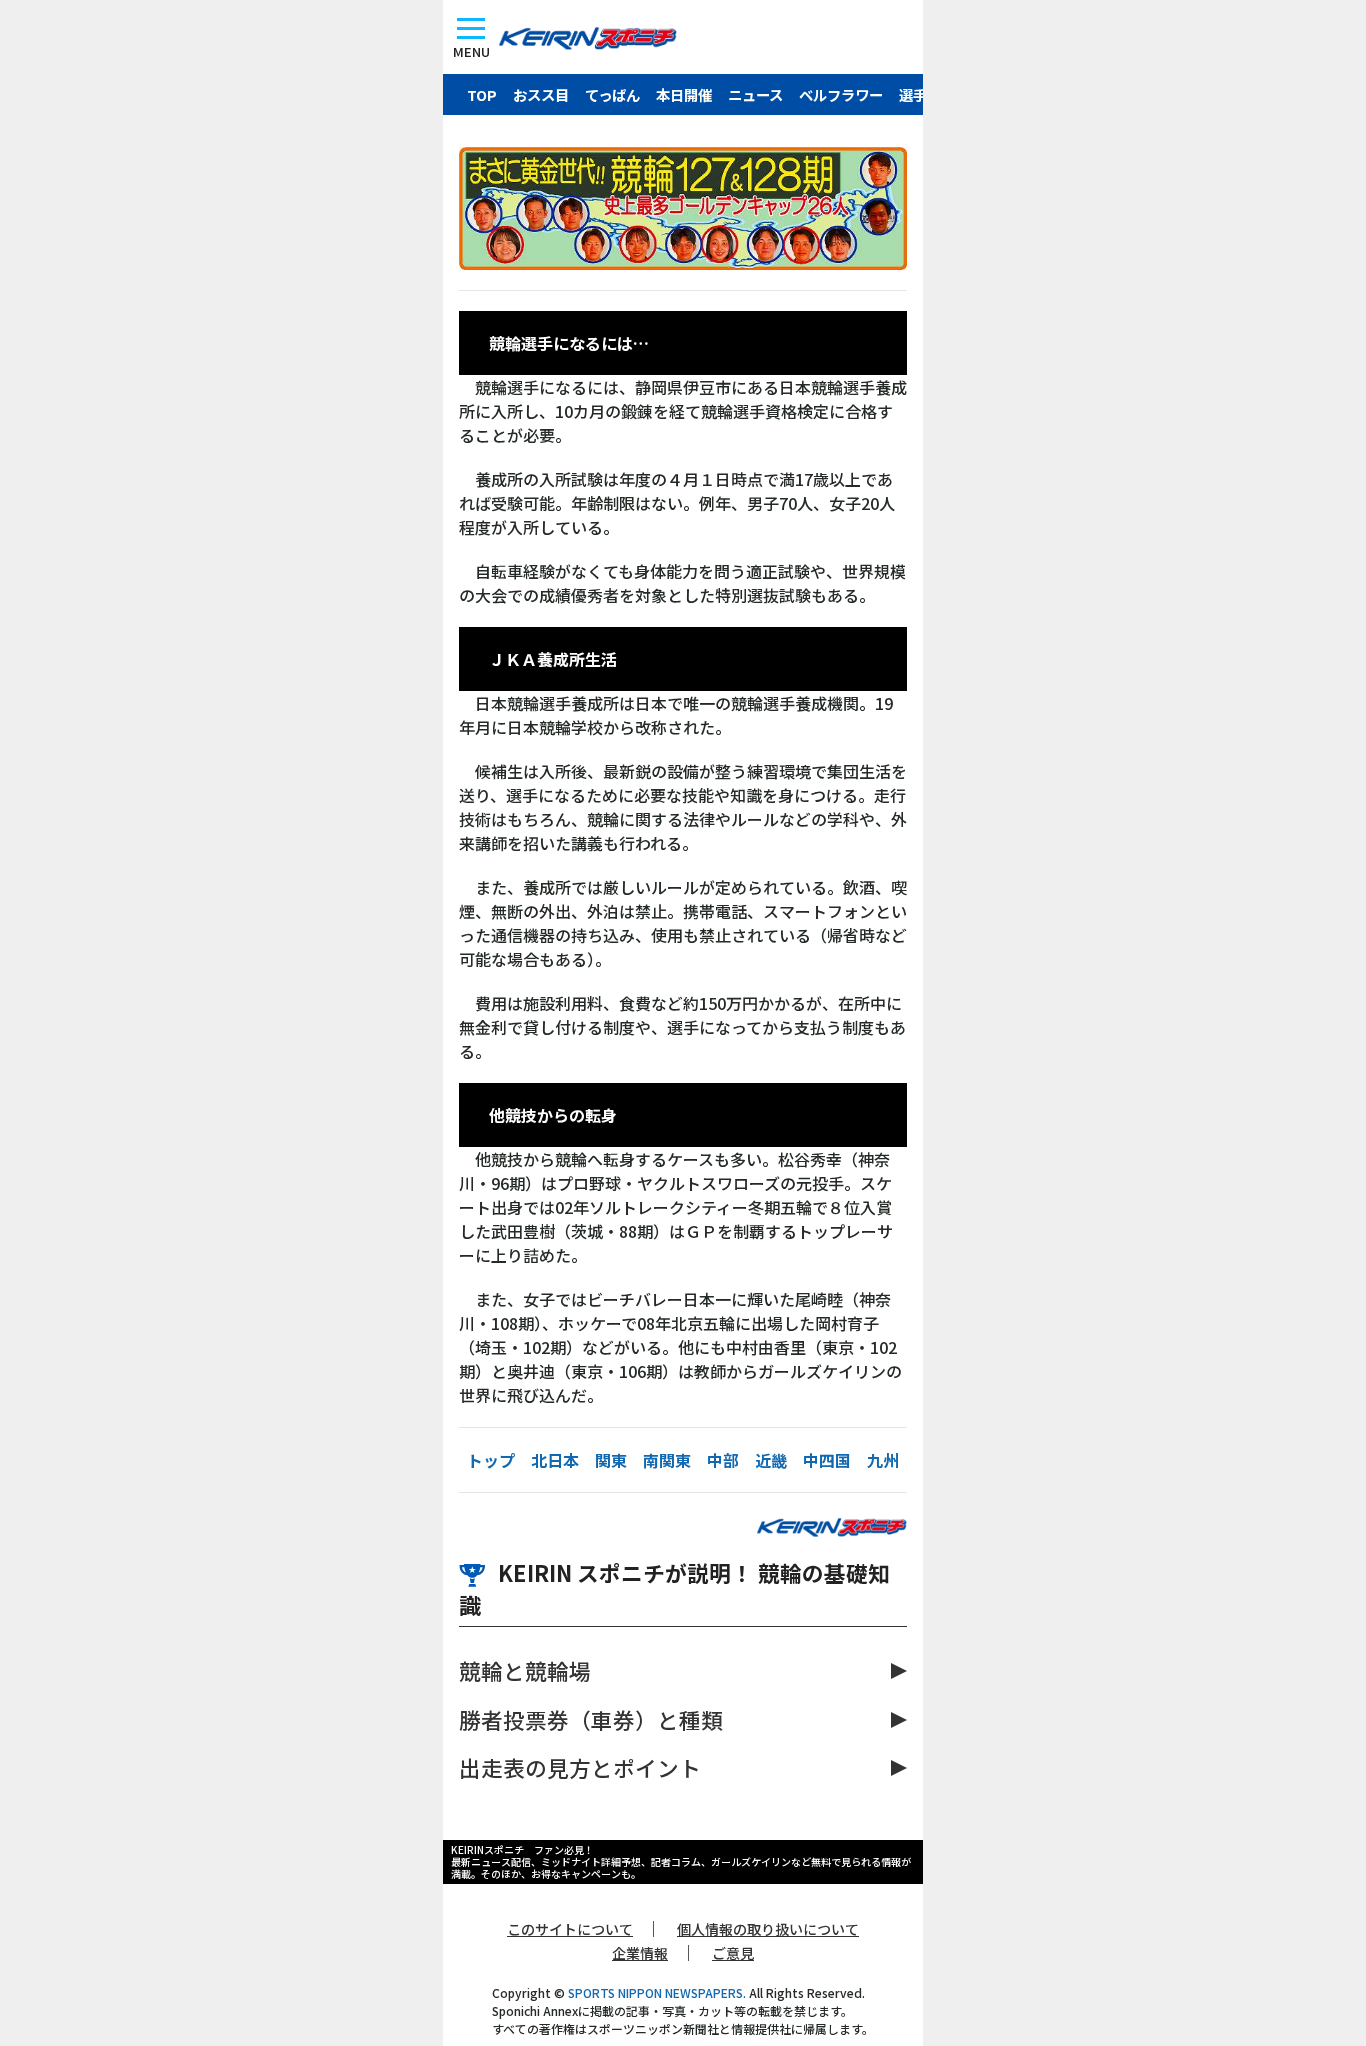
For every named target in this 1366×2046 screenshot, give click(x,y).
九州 (883, 1460)
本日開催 (684, 94)
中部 (723, 1460)
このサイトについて (570, 1929)
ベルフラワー (841, 94)
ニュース (755, 94)
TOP (482, 94)
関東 (611, 1460)
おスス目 (541, 94)
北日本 (555, 1460)
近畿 (771, 1460)
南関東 (667, 1460)
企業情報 (640, 1953)
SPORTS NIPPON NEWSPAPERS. (657, 1992)
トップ (491, 1460)
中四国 (827, 1460)
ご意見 (733, 1953)
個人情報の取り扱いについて (768, 1929)
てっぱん (612, 94)
